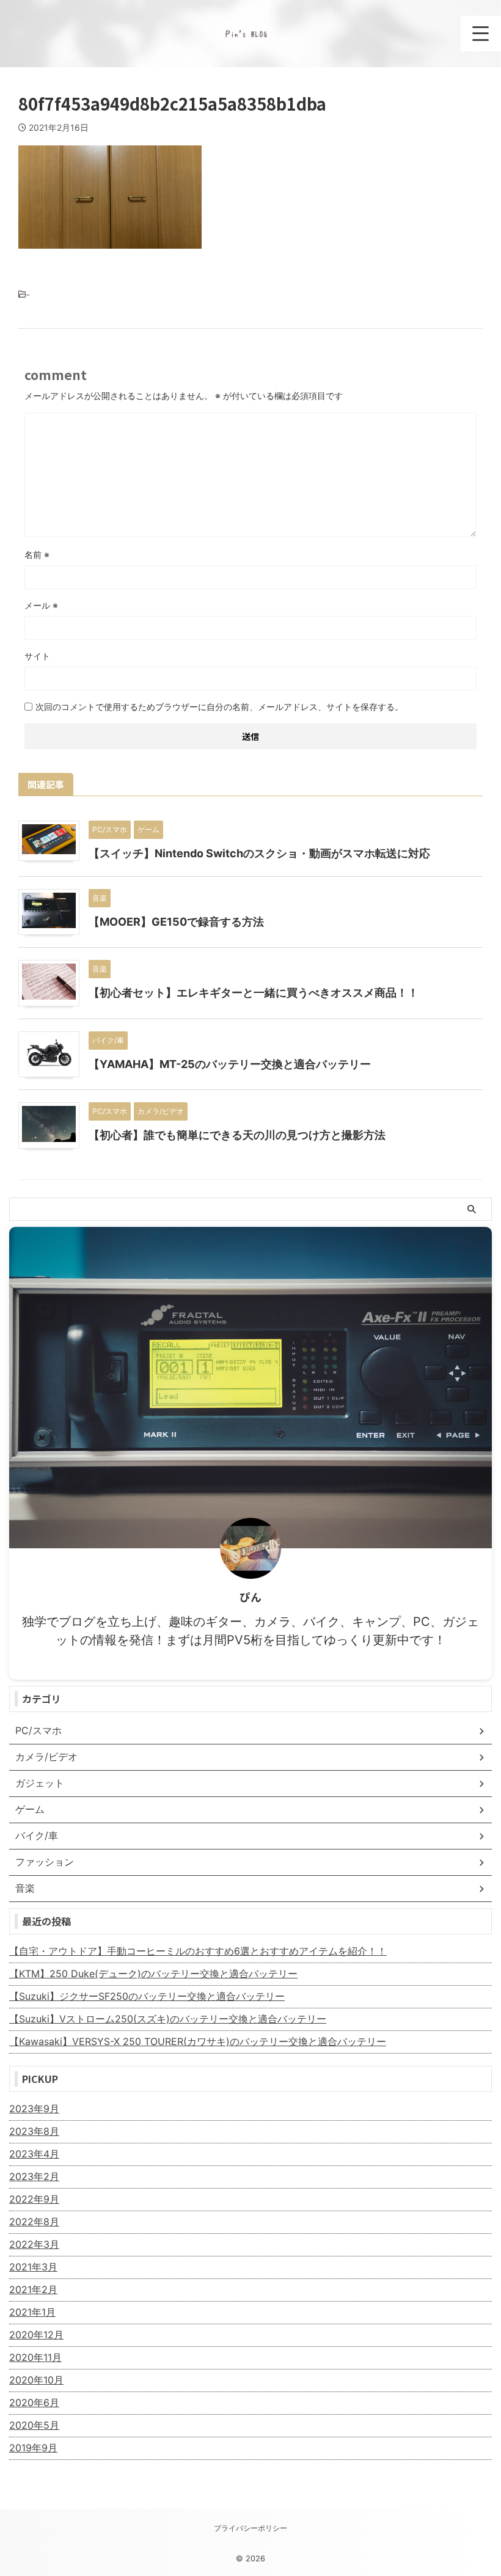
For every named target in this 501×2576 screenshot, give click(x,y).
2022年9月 (34, 2199)
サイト (37, 656)
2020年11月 (35, 2357)
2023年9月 (34, 2109)
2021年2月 (33, 2289)
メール (41, 605)
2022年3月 (34, 2244)
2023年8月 (34, 2131)
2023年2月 (34, 2176)
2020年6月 (34, 2402)
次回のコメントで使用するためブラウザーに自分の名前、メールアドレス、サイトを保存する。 (219, 707)
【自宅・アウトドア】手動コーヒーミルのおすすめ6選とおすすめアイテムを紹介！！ (198, 1951)
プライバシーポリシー (250, 2528)
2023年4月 (34, 2154)
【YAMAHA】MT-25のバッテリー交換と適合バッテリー (230, 1064)
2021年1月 (32, 2312)
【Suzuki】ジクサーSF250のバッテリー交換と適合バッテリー (147, 1996)
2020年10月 (36, 2380)
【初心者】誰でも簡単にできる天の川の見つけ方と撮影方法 (237, 1135)
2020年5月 (34, 2425)
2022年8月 (34, 2222)
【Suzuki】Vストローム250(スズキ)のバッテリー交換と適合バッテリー (168, 2019)
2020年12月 (36, 2335)
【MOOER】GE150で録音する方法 (176, 922)
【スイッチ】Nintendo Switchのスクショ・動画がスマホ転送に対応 (259, 853)
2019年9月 (33, 2448)
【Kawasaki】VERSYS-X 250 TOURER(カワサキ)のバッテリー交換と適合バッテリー (198, 2041)
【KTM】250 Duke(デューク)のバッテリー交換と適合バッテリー (153, 1974)
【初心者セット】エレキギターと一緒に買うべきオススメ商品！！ (254, 993)
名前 (37, 554)
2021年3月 (33, 2267)
